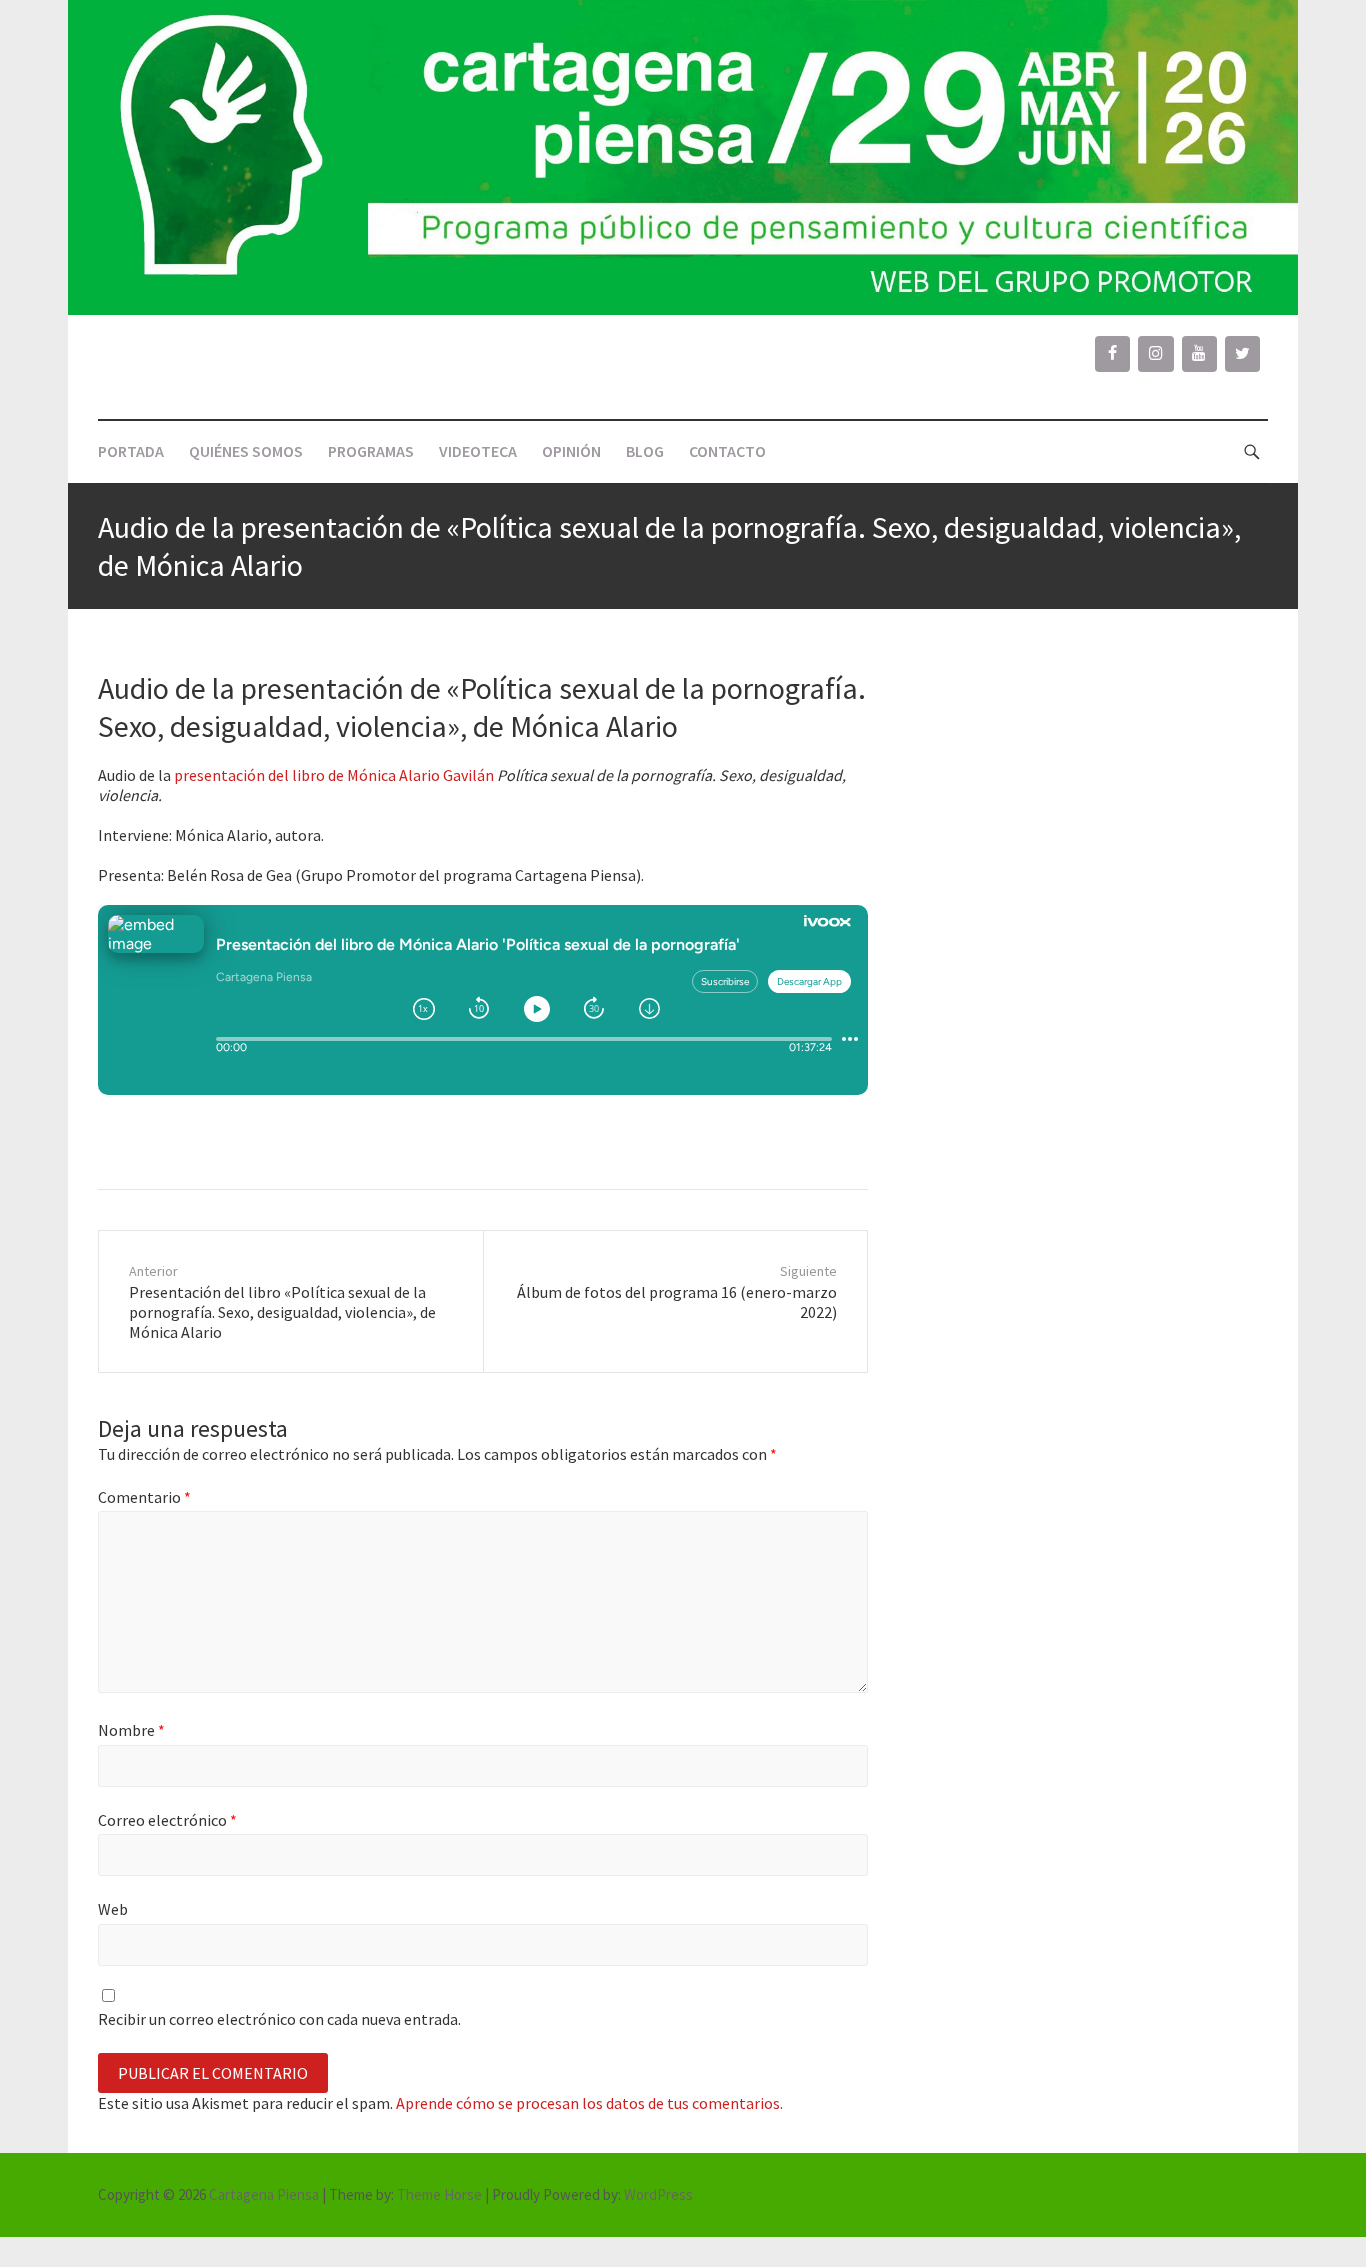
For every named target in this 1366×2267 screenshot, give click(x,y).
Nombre (131, 1730)
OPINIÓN (571, 451)
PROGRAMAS (371, 451)
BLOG (645, 451)
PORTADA (131, 451)
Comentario (144, 1497)
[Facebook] (1112, 354)
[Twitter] (1242, 354)
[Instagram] (1155, 354)
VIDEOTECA (478, 451)
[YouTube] (1199, 354)
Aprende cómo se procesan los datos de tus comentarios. (589, 2103)
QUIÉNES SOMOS (246, 451)
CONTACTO (727, 451)
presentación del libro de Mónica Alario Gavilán (334, 775)
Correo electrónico (167, 1820)
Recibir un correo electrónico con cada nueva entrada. (279, 2019)
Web (113, 1909)
